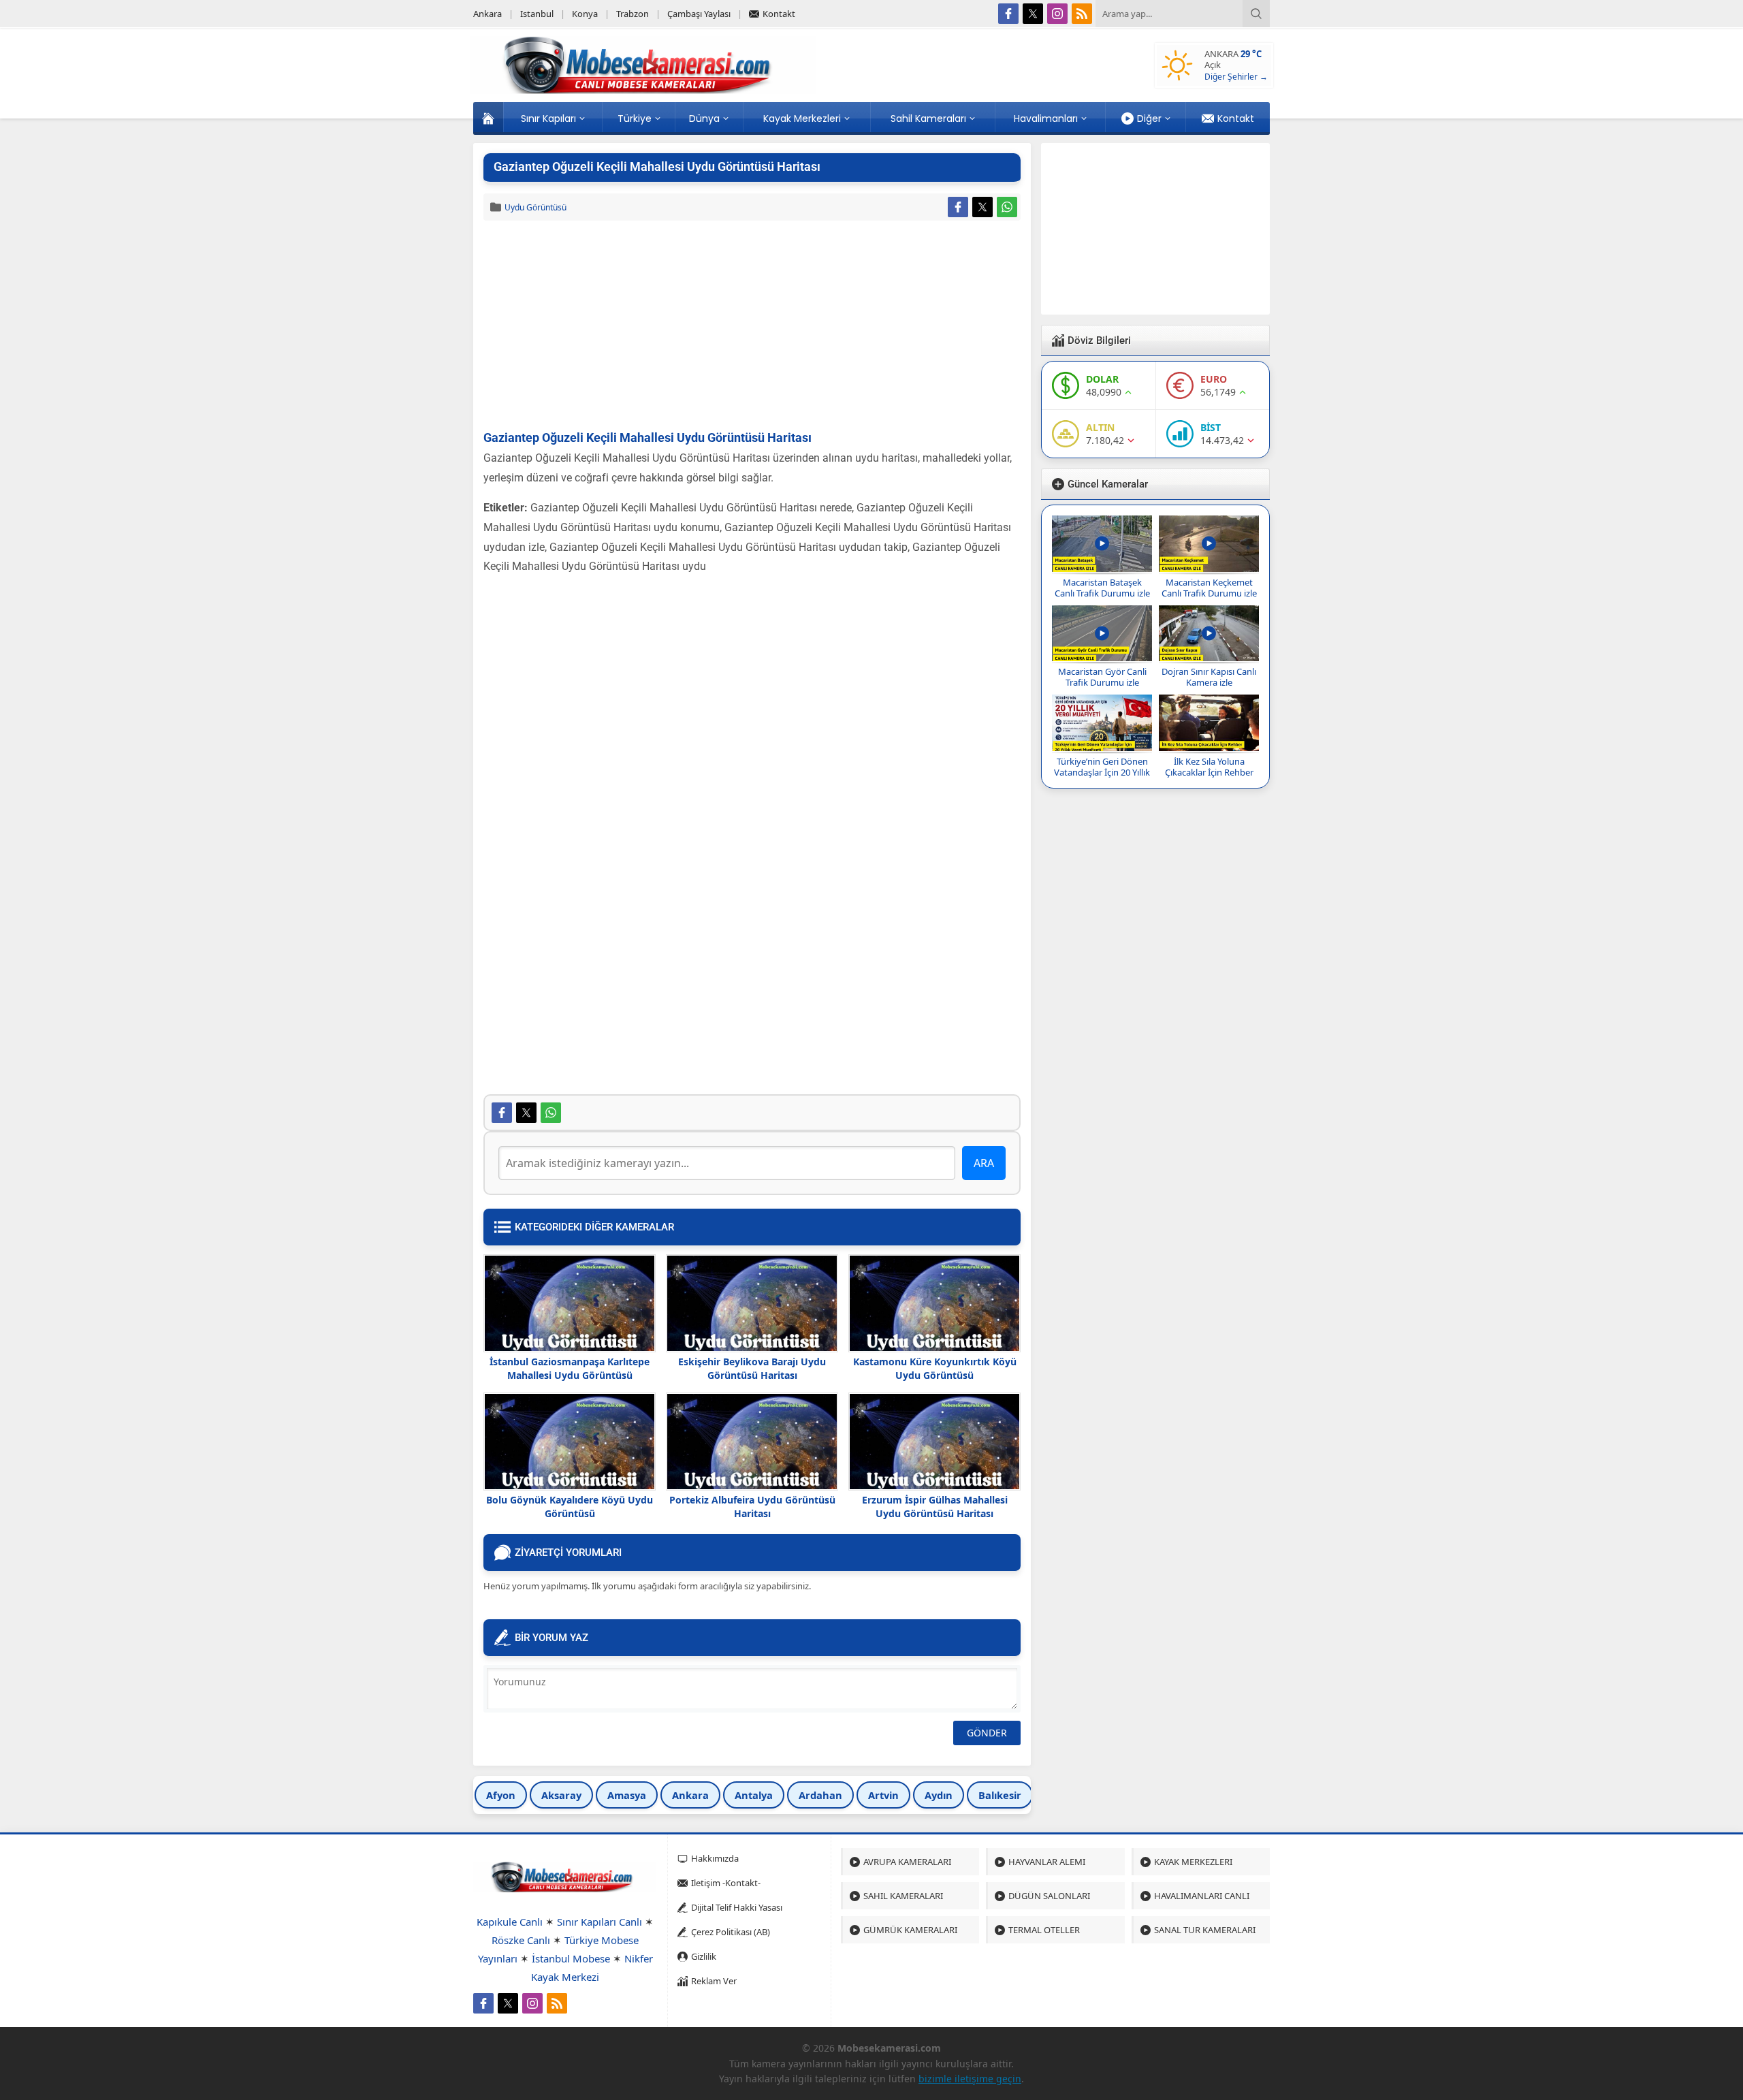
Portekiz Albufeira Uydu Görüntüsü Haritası (752, 1507)
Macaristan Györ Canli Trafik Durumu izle (1102, 677)
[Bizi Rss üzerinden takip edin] (1082, 14)
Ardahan (820, 1795)
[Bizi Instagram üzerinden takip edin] (1057, 14)
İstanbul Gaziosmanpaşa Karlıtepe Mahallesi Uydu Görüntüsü (570, 1368)
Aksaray (561, 1795)
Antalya (754, 1795)
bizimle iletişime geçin (970, 2079)
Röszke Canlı (521, 1940)
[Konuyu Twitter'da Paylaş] (982, 207)
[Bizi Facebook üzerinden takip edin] (1008, 14)
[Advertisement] (752, 326)
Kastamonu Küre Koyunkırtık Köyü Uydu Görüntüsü (935, 1368)
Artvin (883, 1795)
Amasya (627, 1795)
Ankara (690, 1795)
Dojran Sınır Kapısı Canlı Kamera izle (1209, 677)
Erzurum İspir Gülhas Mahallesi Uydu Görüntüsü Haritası (935, 1507)
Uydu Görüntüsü (535, 207)
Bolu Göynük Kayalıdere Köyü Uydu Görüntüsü (570, 1507)
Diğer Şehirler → (1236, 77)
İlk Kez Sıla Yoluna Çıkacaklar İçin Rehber (1209, 767)
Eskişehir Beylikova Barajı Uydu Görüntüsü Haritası (752, 1368)
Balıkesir (1000, 1795)
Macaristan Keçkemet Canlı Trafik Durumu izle (1209, 588)
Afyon (501, 1795)
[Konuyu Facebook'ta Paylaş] (958, 207)
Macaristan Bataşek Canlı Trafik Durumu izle (1102, 588)
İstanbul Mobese (571, 1958)
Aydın (939, 1795)
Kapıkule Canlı (510, 1922)
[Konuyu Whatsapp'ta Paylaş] (1007, 207)
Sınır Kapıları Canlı (599, 1922)
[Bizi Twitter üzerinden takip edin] (1033, 14)
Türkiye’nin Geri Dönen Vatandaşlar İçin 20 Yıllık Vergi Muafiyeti (1102, 772)
